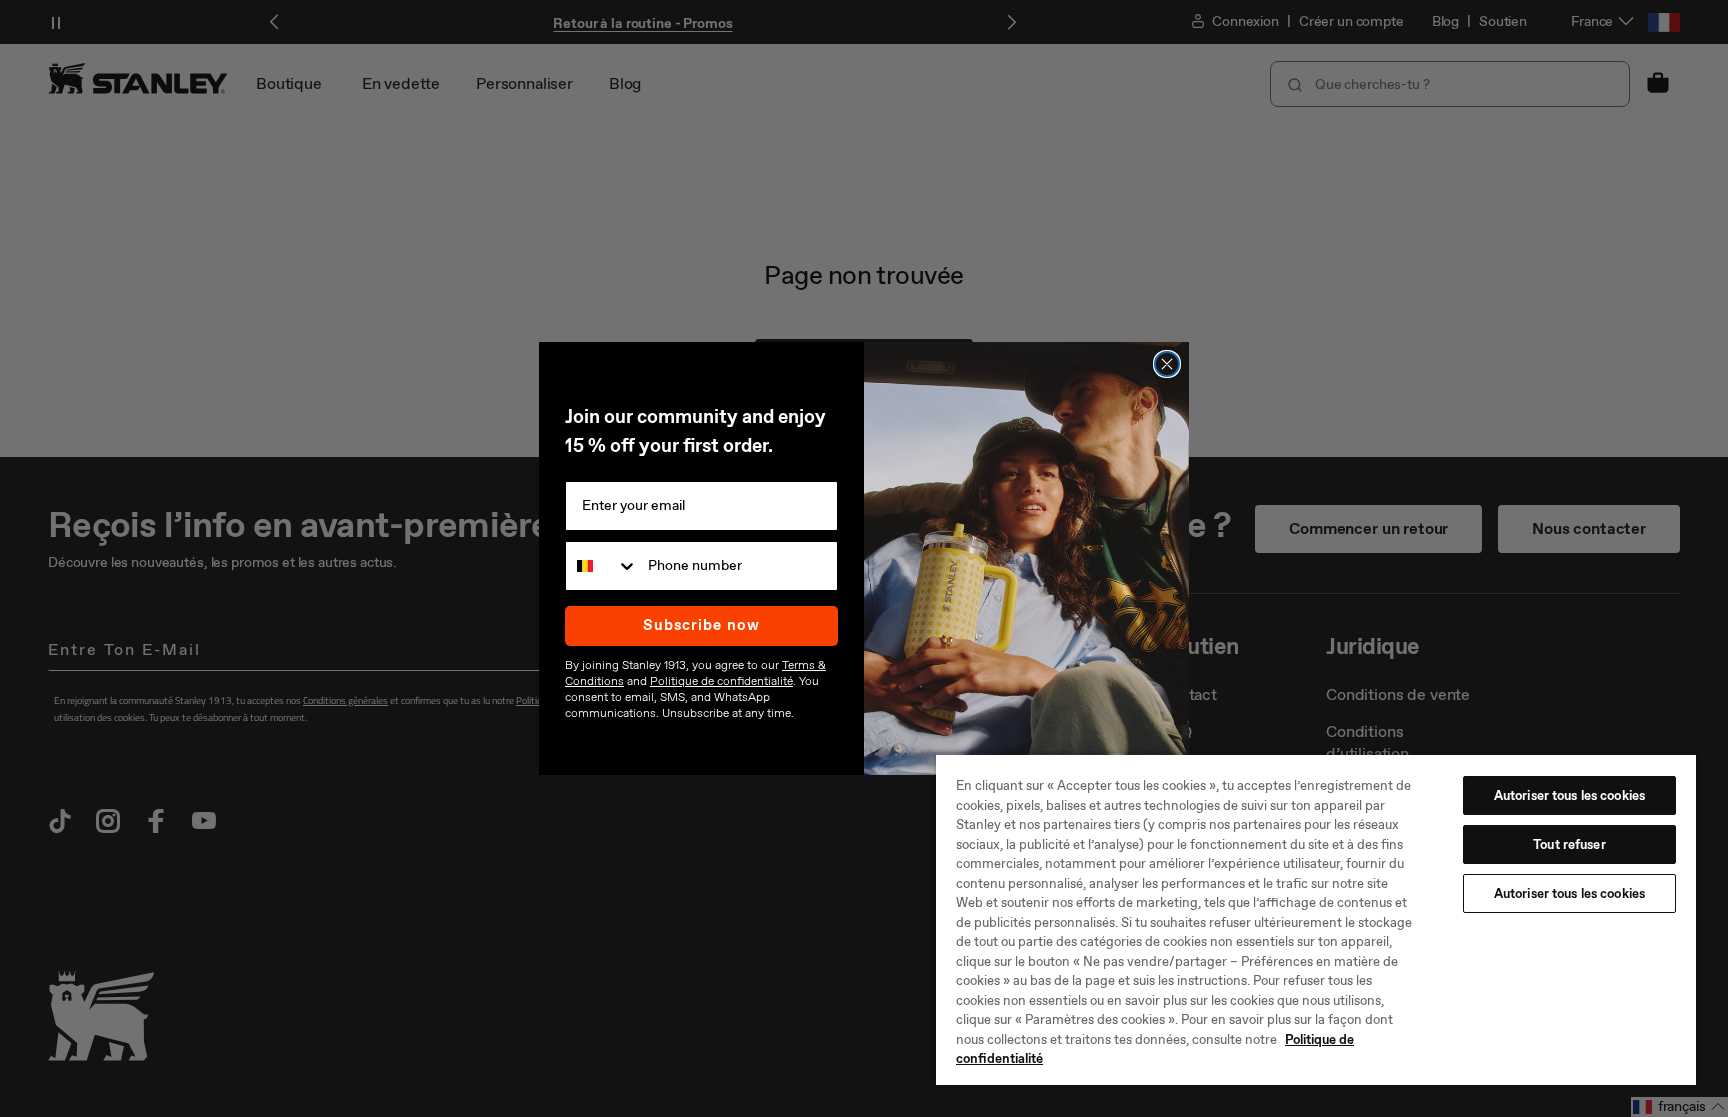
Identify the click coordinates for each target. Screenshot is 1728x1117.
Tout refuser (1569, 844)
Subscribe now (701, 625)
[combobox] (602, 566)
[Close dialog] (1167, 364)
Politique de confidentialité (721, 681)
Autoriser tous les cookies (1569, 795)
